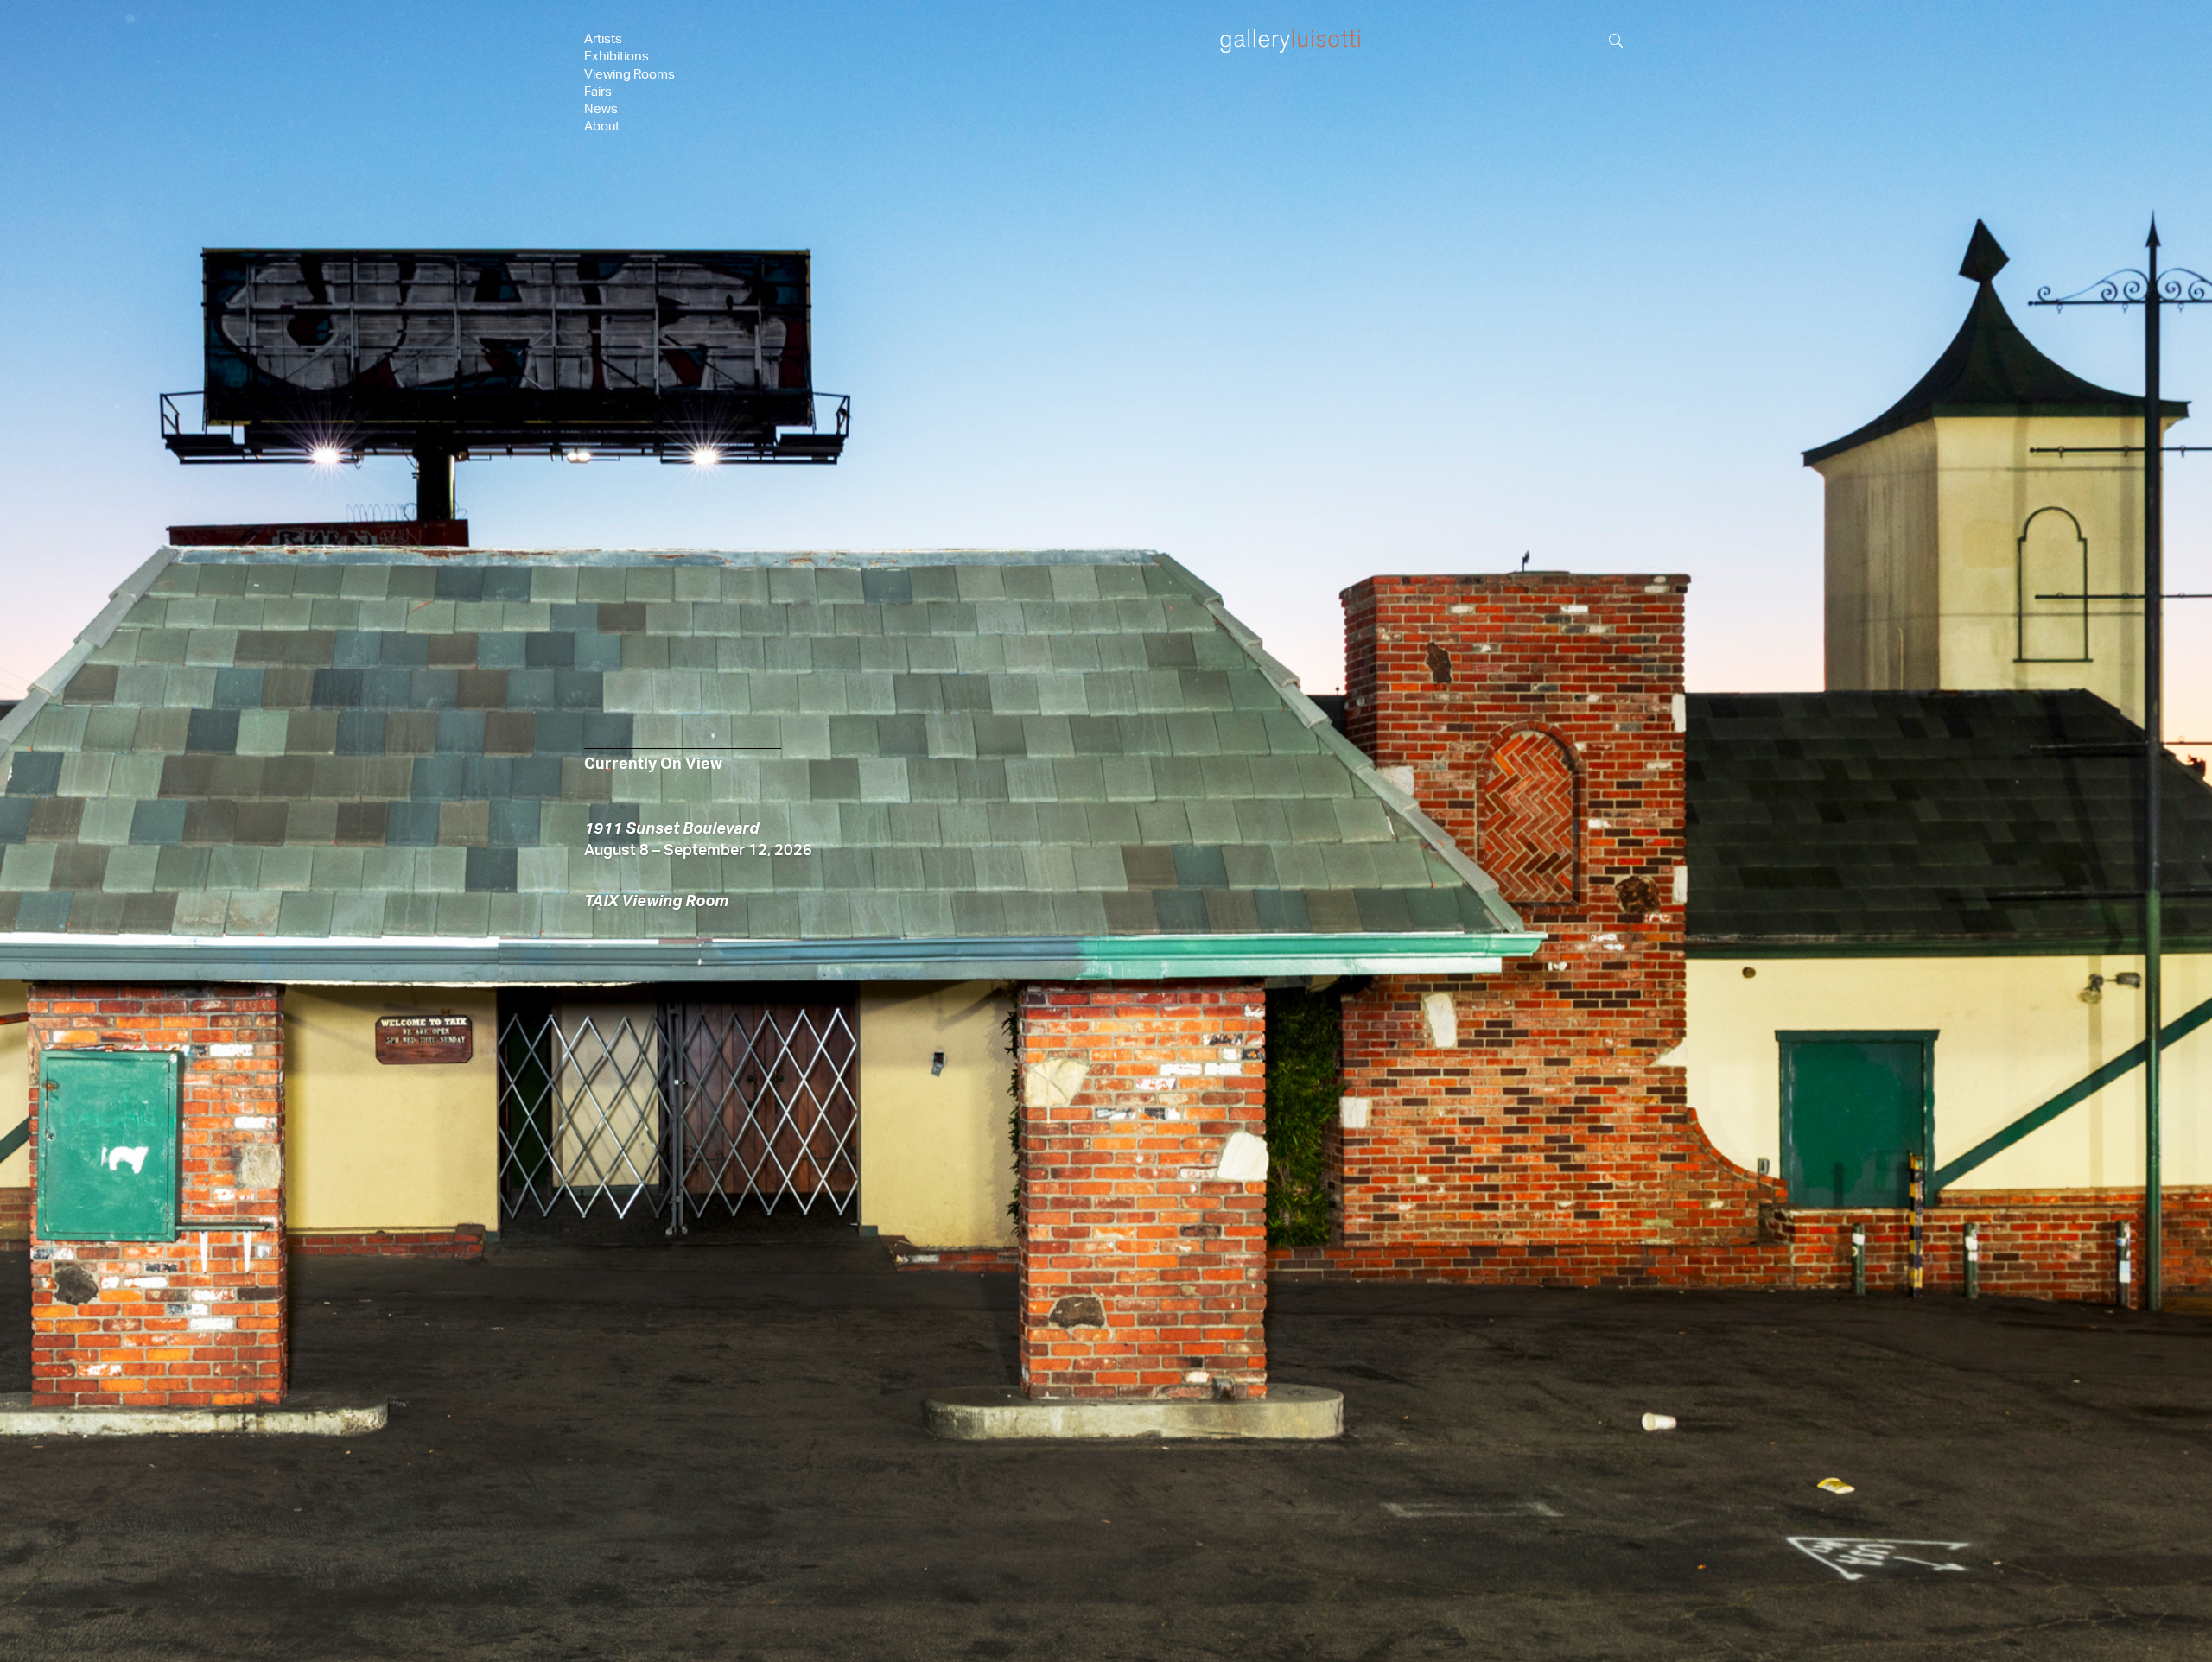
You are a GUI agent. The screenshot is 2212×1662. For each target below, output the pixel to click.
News (601, 109)
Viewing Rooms (629, 75)
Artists (603, 39)
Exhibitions (617, 57)
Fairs (598, 92)
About (602, 127)
